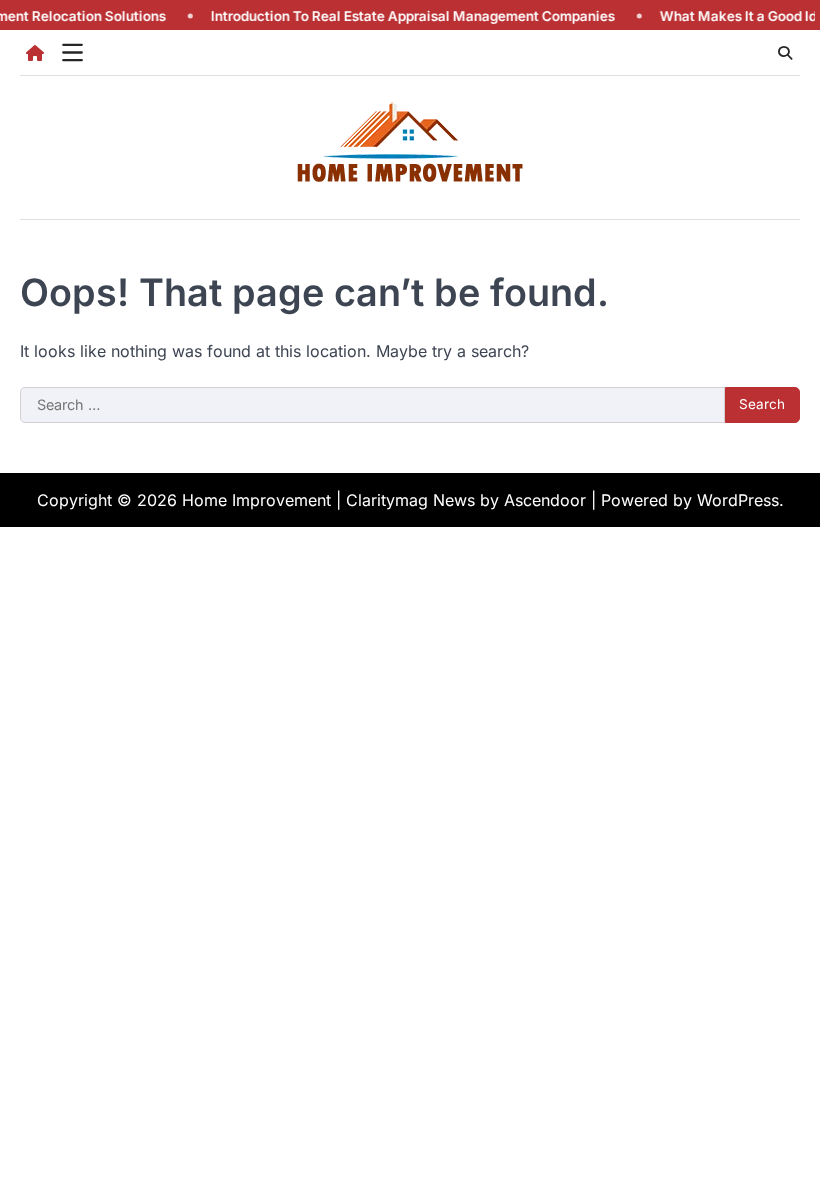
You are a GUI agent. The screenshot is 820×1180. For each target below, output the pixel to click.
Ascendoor (545, 500)
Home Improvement (256, 500)
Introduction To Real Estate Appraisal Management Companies (400, 16)
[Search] (785, 53)
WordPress (738, 500)
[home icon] (35, 53)
